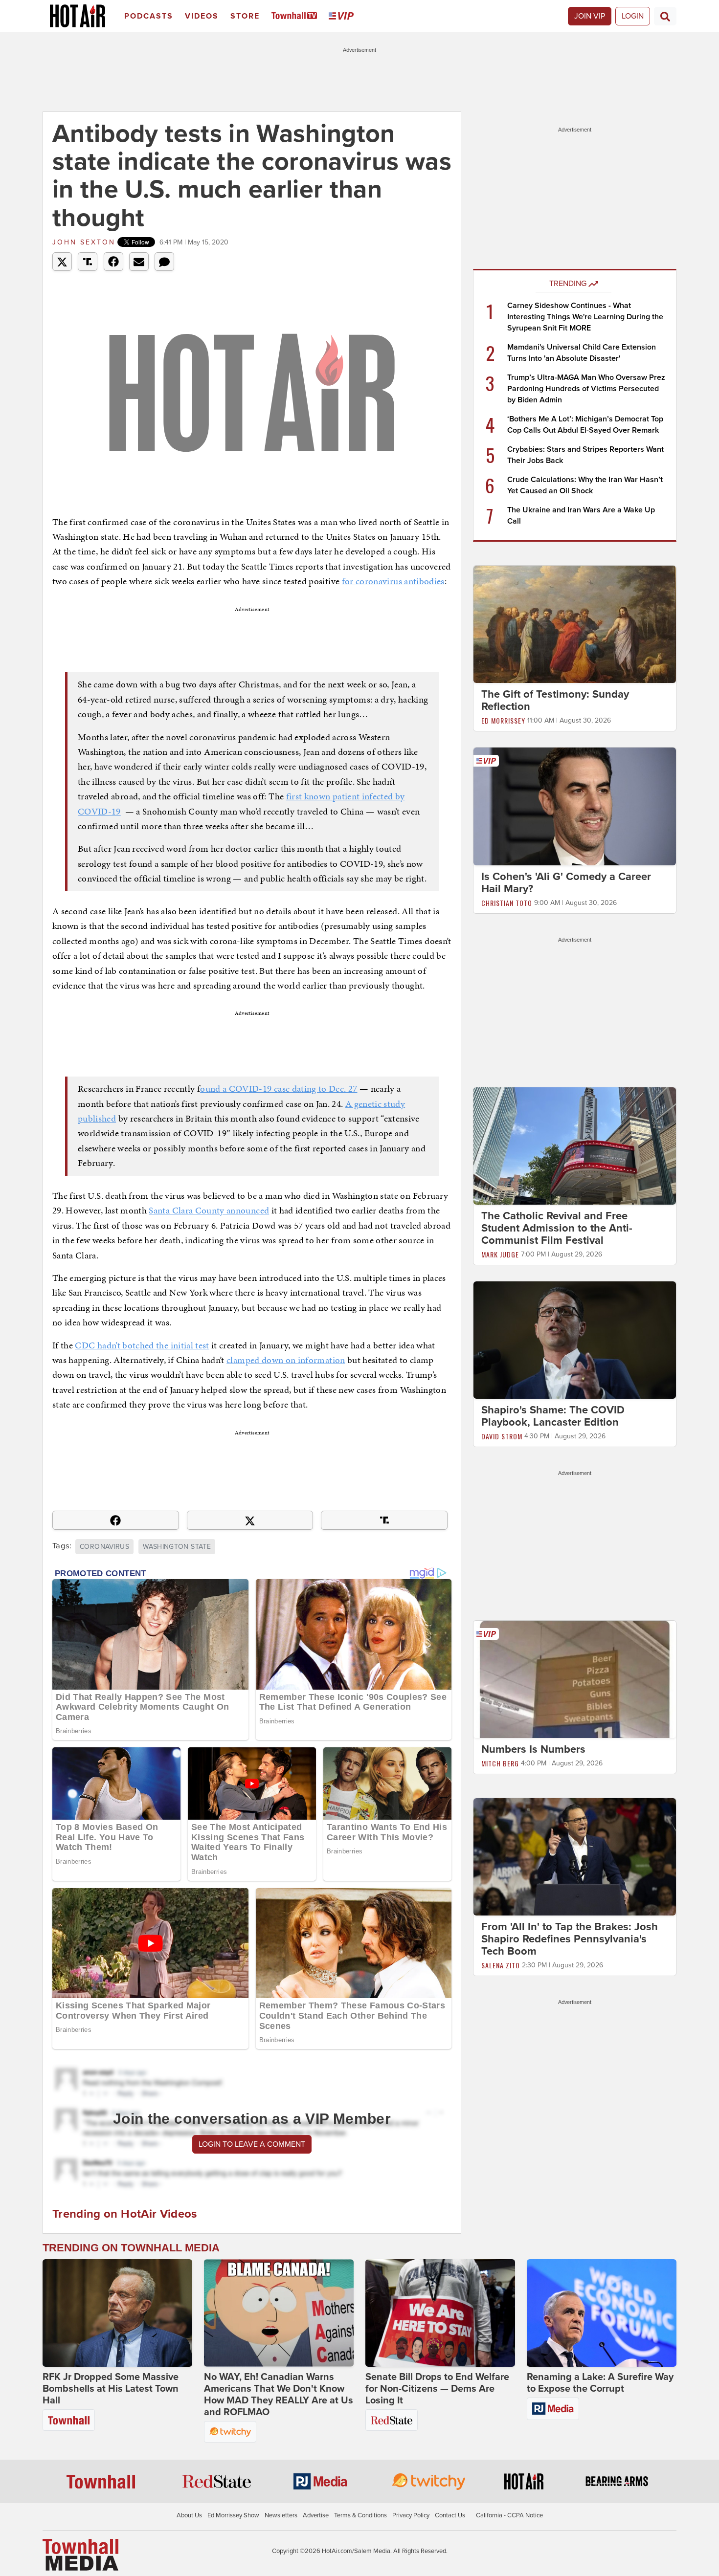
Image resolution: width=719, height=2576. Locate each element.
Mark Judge (500, 1254)
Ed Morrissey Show (233, 2515)
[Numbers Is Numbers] (575, 1679)
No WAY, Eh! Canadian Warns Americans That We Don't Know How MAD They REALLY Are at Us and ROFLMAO (279, 2395)
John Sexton (84, 242)
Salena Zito (501, 1965)
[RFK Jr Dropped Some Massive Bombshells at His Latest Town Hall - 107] (117, 2313)
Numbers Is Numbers (533, 1749)
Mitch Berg (500, 1763)
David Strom (502, 1436)
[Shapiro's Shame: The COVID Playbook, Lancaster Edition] (575, 1340)
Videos (202, 16)
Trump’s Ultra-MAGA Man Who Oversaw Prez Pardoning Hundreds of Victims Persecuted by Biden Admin (586, 389)
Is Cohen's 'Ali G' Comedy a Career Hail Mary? (566, 883)
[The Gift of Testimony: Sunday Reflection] (575, 624)
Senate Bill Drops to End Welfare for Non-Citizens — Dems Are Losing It (437, 2389)
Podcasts (149, 16)
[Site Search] (665, 16)
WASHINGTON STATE (177, 1547)
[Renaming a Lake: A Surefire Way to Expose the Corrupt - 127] (602, 2313)
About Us (189, 2515)
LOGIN (633, 16)
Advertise (316, 2515)
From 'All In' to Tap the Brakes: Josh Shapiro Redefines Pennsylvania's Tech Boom (570, 1939)
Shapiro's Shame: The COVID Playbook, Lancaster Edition (553, 1416)
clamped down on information (286, 1360)
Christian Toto (507, 903)
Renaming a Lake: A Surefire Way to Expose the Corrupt (600, 2383)
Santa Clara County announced (209, 1210)
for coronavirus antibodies (393, 581)
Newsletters (281, 2515)
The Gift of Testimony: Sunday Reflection (555, 700)
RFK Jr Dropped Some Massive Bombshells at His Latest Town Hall (111, 2389)
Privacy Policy (411, 2515)
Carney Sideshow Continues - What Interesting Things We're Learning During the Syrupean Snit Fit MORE (585, 317)
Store (245, 16)
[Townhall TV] (296, 16)
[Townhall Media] (80, 2554)
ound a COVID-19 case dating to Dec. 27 (279, 1089)
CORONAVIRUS (104, 1547)
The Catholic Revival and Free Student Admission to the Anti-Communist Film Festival (557, 1228)
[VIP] (343, 16)
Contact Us (450, 2515)
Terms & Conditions (360, 2515)
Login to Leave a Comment (252, 2144)
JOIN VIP (590, 16)
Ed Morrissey (503, 720)
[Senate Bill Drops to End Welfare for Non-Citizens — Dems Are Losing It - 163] (440, 2313)
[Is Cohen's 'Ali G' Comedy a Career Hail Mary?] (575, 806)
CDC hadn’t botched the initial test (142, 1345)
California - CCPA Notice (509, 2515)
